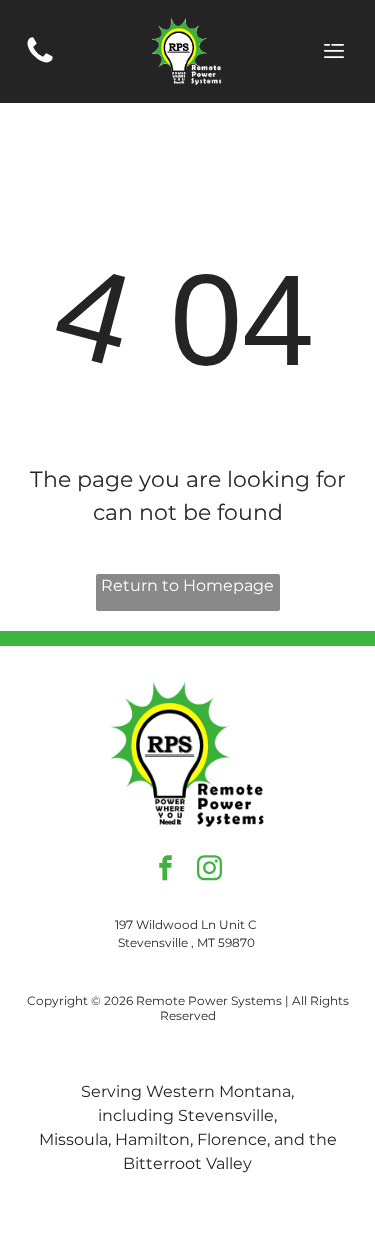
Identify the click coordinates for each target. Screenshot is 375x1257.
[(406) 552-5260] (40, 61)
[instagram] (209, 870)
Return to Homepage (187, 585)
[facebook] (165, 870)
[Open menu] (334, 51)
